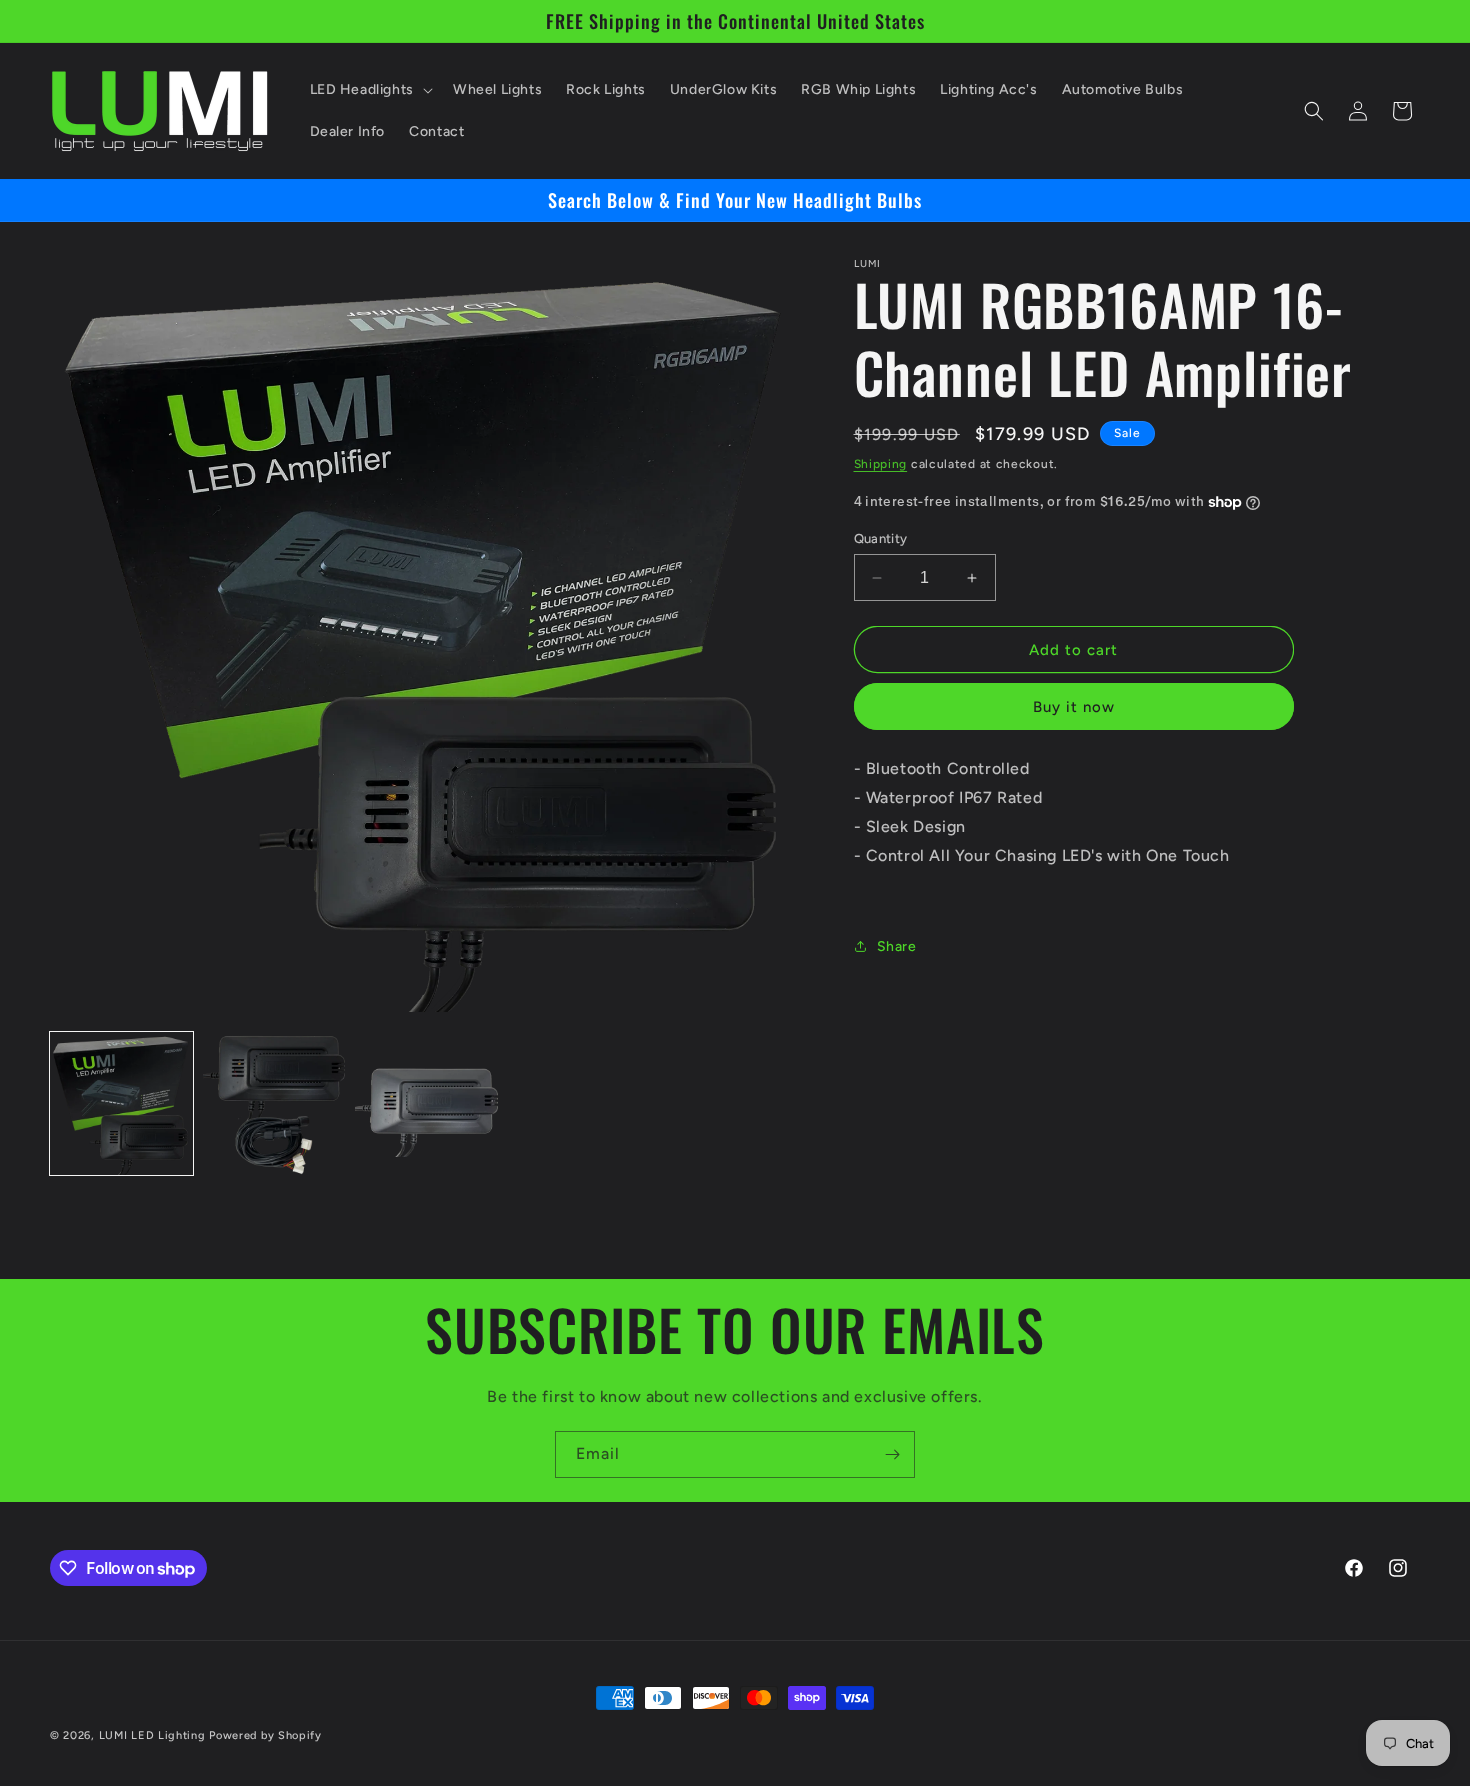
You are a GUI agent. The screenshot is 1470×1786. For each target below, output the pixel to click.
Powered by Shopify (265, 1735)
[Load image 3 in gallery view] (426, 1103)
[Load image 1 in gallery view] (121, 1103)
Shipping (881, 464)
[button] (369, 90)
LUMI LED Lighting (152, 1735)
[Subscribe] (892, 1454)
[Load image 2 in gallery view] (274, 1103)
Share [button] (897, 946)
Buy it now (1074, 707)
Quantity (881, 538)
